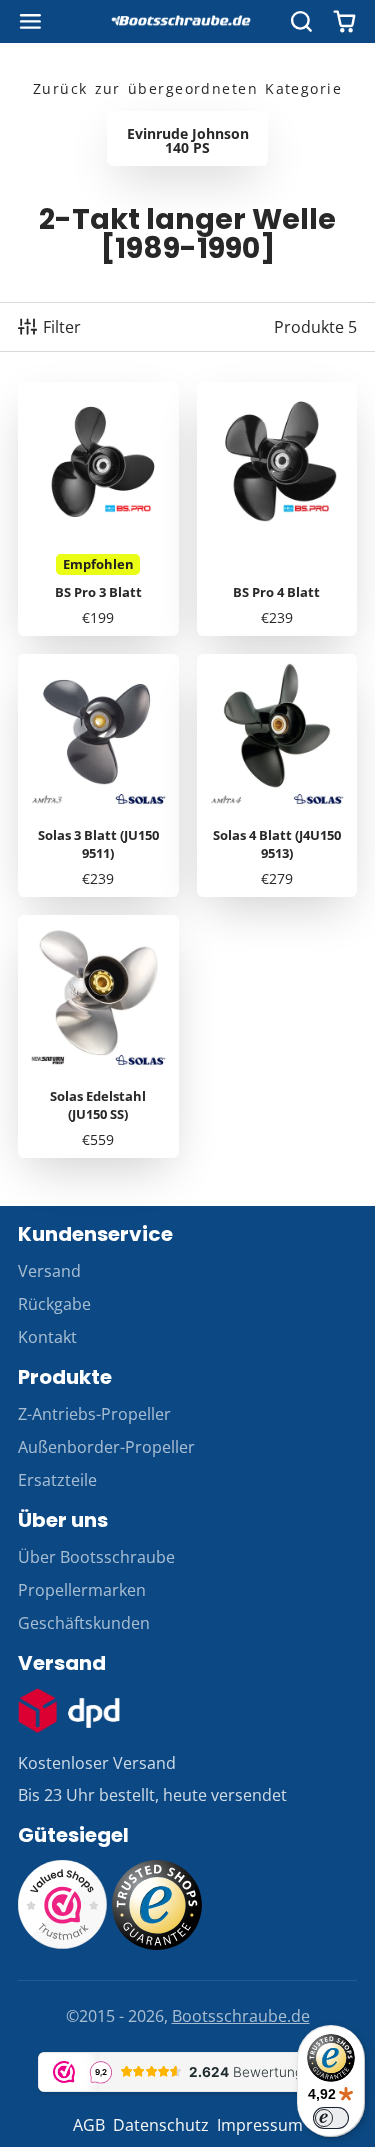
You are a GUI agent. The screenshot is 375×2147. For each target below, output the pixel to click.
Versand (49, 1271)
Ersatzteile (57, 1480)
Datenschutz (161, 2125)
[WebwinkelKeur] (63, 1944)
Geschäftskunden (84, 1623)
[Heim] (188, 22)
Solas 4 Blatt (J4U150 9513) (277, 775)
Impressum (260, 2125)
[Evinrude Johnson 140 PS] (187, 138)
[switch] (331, 2118)
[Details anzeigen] (69, 1710)
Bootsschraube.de (241, 2016)
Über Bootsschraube (96, 1557)
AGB (89, 2125)
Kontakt (47, 1337)
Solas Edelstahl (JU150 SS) (98, 1036)
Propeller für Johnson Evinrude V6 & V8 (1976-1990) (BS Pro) (98, 509)
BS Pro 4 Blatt (277, 509)
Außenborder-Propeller (106, 1447)
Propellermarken (82, 1590)
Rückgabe (54, 1304)
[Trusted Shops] (157, 1944)
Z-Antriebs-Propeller (94, 1414)
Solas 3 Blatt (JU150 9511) (98, 775)
